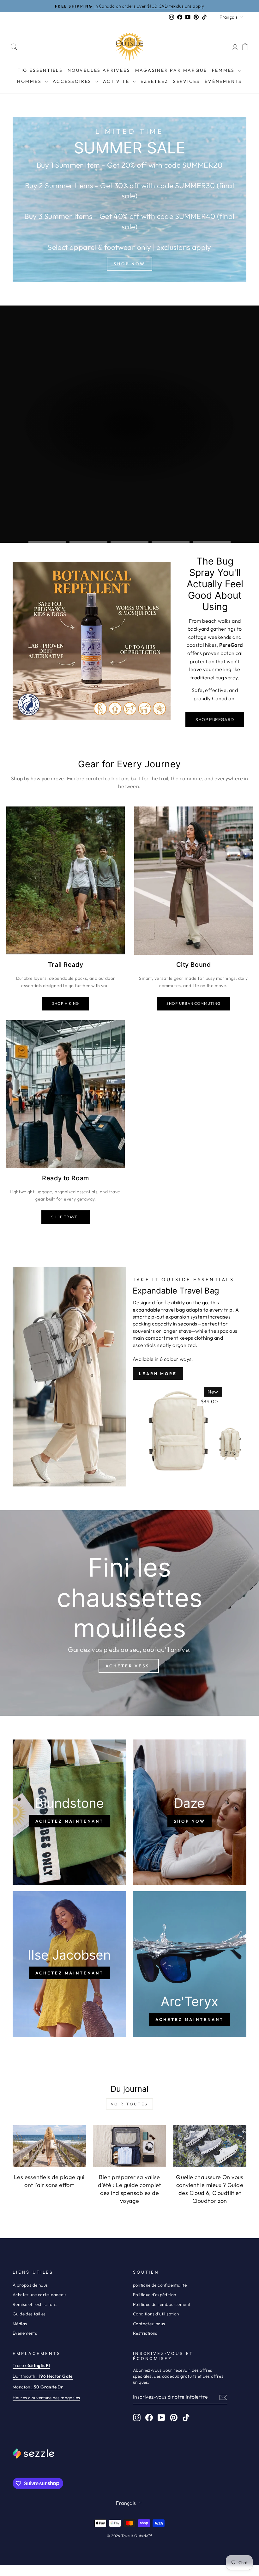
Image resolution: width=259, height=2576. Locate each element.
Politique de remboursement (162, 2304)
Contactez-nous (149, 2324)
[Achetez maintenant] (69, 1812)
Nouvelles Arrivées (99, 70)
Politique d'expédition (155, 2295)
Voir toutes (129, 2104)
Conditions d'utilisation (156, 2314)
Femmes (224, 70)
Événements (223, 81)
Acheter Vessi (129, 1666)
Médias (20, 2324)
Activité (117, 81)
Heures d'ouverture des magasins (46, 2398)
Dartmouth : (43, 2376)
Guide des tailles (29, 2314)
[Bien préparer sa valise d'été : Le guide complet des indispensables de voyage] (129, 2146)
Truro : (31, 2365)
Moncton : (38, 2387)
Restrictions (145, 2333)
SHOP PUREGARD (215, 720)
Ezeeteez (154, 81)
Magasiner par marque (171, 70)
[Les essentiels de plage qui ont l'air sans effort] (49, 2146)
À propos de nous (30, 2285)
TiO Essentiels (40, 70)
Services (187, 81)
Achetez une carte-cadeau (39, 2295)
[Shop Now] (129, 199)
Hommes (30, 81)
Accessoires (73, 81)
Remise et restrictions (35, 2304)
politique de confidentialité (160, 2285)
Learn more (158, 1374)
